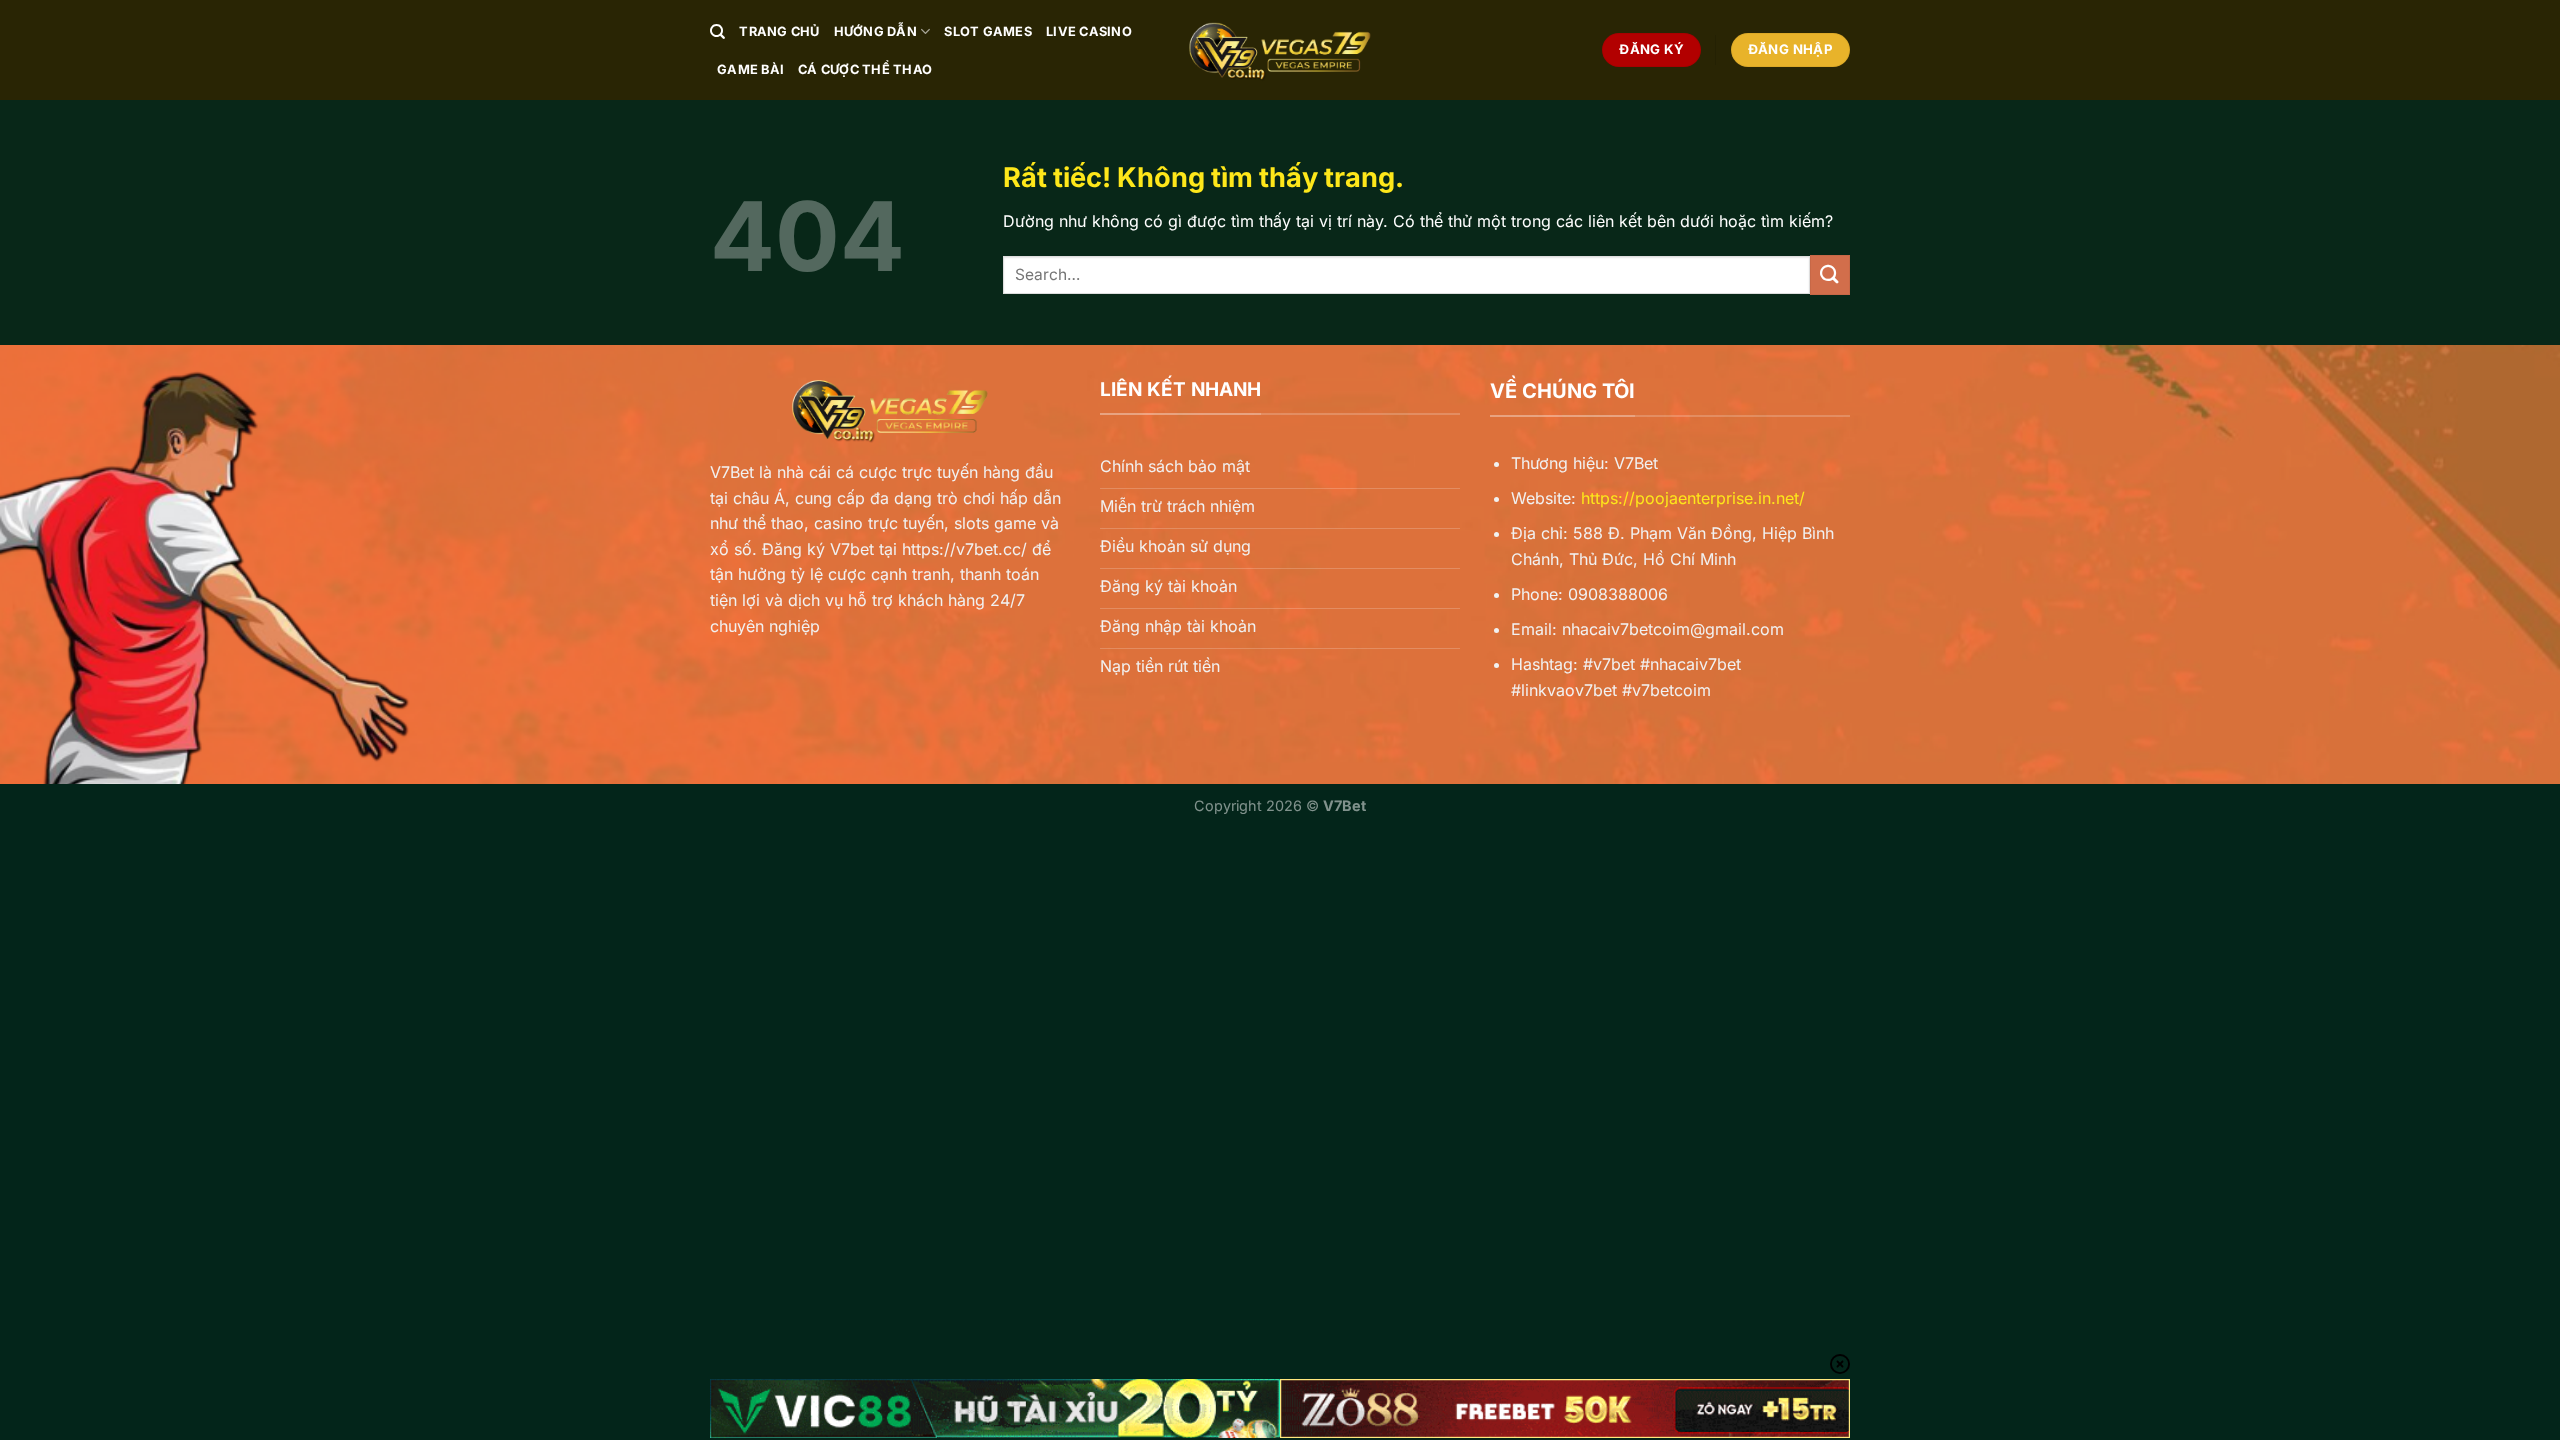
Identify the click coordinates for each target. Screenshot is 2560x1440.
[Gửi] (1830, 274)
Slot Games (988, 31)
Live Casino (1089, 31)
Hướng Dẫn (875, 31)
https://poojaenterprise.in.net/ (1693, 498)
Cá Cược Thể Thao (865, 69)
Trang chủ (779, 31)
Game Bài (750, 69)
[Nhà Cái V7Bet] (1280, 50)
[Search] (717, 32)
